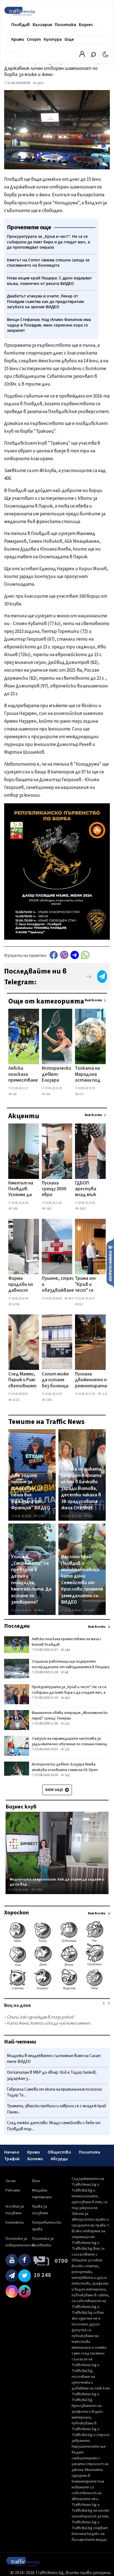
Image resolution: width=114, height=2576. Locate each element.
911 (81, 1304)
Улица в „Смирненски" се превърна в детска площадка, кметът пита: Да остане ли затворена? (31, 1579)
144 (67, 1650)
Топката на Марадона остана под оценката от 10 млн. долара (88, 1075)
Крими (18, 39)
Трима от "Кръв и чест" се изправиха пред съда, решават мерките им (88, 1285)
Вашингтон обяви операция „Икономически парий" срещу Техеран (70, 1716)
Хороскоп (16, 1913)
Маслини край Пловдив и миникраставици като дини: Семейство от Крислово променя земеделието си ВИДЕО (82, 1579)
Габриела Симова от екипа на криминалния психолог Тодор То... (55, 2092)
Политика (65, 25)
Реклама (13, 2190)
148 (14, 1094)
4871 (71, 1299)
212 (67, 1724)
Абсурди (59, 2159)
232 (67, 1750)
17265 (38, 1890)
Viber (64, 955)
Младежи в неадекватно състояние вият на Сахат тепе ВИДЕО (54, 2059)
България (42, 25)
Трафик (12, 2159)
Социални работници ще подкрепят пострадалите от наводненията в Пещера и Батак (71, 1667)
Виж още (55, 1790)
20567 (82, 1209)
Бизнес (86, 25)
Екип (36, 2181)
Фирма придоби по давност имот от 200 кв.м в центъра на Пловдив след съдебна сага (21, 1285)
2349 (48, 1400)
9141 (90, 1516)
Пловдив (21, 25)
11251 (41, 1516)
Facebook (54, 955)
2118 (104, 1394)
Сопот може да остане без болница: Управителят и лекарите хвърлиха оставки (57, 1380)
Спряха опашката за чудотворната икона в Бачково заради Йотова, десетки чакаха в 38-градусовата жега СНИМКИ (81, 1489)
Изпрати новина (110, 1263)
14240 (91, 1610)
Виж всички (93, 1000)
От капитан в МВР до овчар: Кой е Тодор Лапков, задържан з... (52, 2076)
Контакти (15, 2223)
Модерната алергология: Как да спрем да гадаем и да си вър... (57, 1882)
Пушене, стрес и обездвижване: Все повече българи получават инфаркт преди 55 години (58, 1285)
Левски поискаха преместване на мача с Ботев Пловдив (23, 1075)
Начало (12, 2152)
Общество (59, 2152)
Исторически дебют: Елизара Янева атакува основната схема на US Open (56, 1075)
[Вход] (82, 56)
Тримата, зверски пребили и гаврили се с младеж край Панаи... (56, 2109)
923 (67, 1698)
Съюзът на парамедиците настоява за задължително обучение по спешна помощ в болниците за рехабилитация (69, 1744)
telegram (75, 955)
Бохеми (35, 2159)
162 (67, 1775)
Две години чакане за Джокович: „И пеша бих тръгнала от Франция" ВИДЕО (31, 1492)
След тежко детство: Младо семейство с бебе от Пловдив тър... (54, 2126)
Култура (53, 39)
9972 (40, 1610)
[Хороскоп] (57, 1989)
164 (48, 1094)
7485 (48, 1209)
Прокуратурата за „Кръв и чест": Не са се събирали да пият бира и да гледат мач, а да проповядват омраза (69, 1693)
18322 (16, 1400)
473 (81, 1094)
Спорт (34, 39)
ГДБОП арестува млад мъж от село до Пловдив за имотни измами (87, 1189)
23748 (16, 1304)
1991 (15, 1209)
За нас (11, 2181)
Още (69, 39)
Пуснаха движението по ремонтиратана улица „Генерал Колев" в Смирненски (93, 1380)
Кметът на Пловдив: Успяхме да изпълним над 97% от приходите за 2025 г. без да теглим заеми (21, 1189)
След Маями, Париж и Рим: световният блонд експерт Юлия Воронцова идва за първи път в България (22, 1380)
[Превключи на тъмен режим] (106, 54)
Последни (17, 1626)
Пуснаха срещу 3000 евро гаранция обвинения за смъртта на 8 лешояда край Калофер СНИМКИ (55, 1189)
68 (66, 1672)
